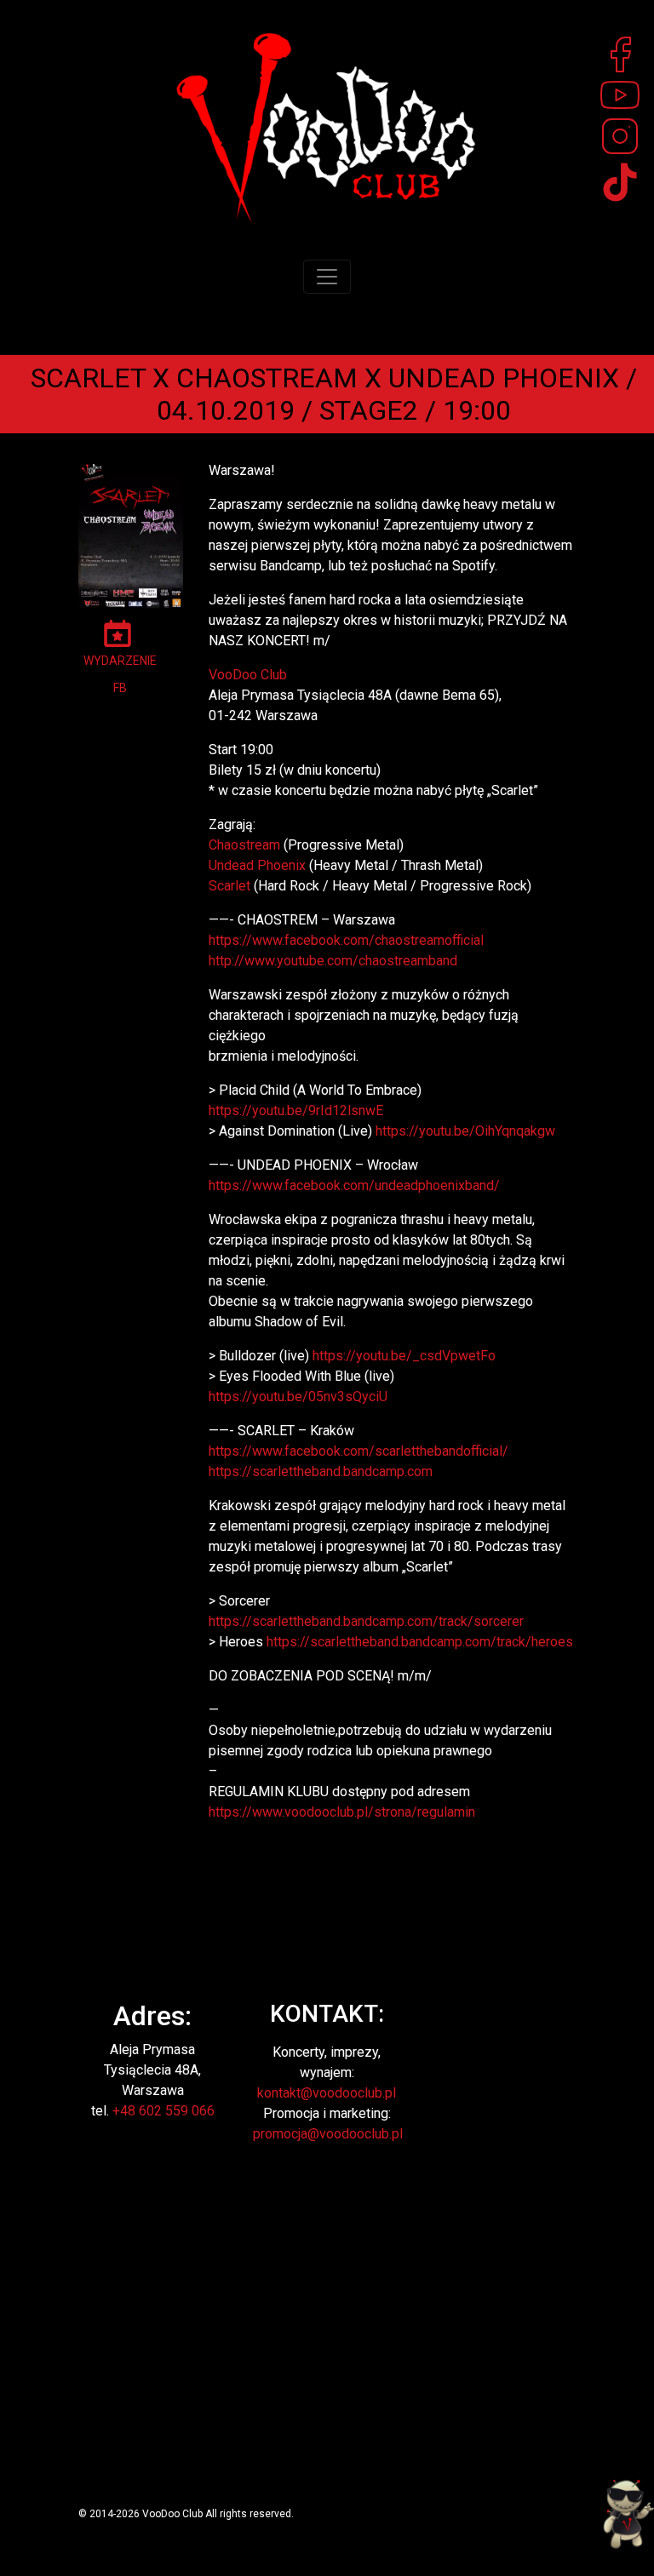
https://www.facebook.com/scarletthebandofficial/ (359, 1451)
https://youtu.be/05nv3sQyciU (298, 1397)
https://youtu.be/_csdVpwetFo (404, 1356)
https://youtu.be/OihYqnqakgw (465, 1131)
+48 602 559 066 (163, 2111)
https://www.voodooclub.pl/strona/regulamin (342, 1812)
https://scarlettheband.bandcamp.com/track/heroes (420, 1642)
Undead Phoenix (257, 865)
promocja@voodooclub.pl (328, 2134)
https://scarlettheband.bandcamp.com (321, 1471)
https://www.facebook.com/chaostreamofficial (346, 940)
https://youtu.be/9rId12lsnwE (296, 1111)
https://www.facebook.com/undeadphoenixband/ (354, 1185)
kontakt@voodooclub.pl (327, 2093)
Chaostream (244, 845)
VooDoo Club (248, 675)
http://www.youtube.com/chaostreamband (333, 961)
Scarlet (229, 886)
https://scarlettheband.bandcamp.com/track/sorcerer (366, 1621)
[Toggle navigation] (327, 277)
